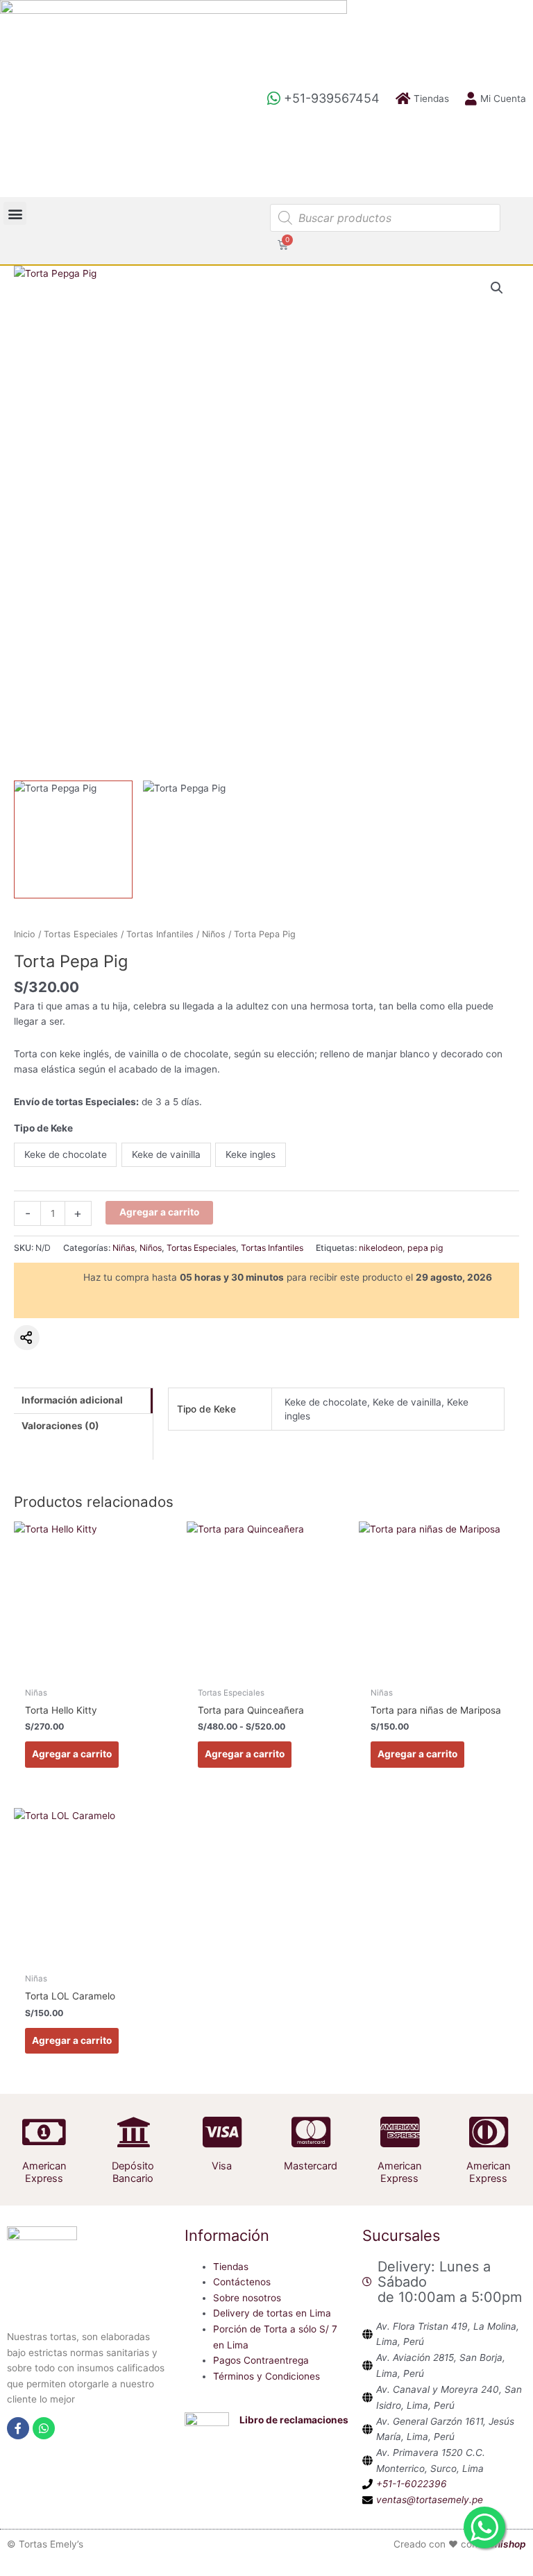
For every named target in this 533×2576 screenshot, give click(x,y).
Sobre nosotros (247, 2298)
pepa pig (425, 1248)
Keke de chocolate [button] (66, 1154)
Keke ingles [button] (251, 1154)
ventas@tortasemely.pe (430, 2500)
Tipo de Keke (43, 1128)
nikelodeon (381, 1248)
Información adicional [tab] (72, 1400)
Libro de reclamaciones (294, 2420)
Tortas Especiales (81, 934)
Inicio (25, 934)
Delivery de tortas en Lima (272, 2313)
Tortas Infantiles (160, 934)
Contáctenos (242, 2282)
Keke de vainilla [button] (166, 1154)
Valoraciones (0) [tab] (60, 1426)
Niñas (124, 1248)
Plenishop (503, 2544)
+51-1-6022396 (412, 2484)
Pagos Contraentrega (261, 2360)
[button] (15, 213)
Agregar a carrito (159, 1212)
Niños (214, 934)
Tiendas (231, 2267)
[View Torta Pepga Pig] (73, 840)
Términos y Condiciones (266, 2376)
